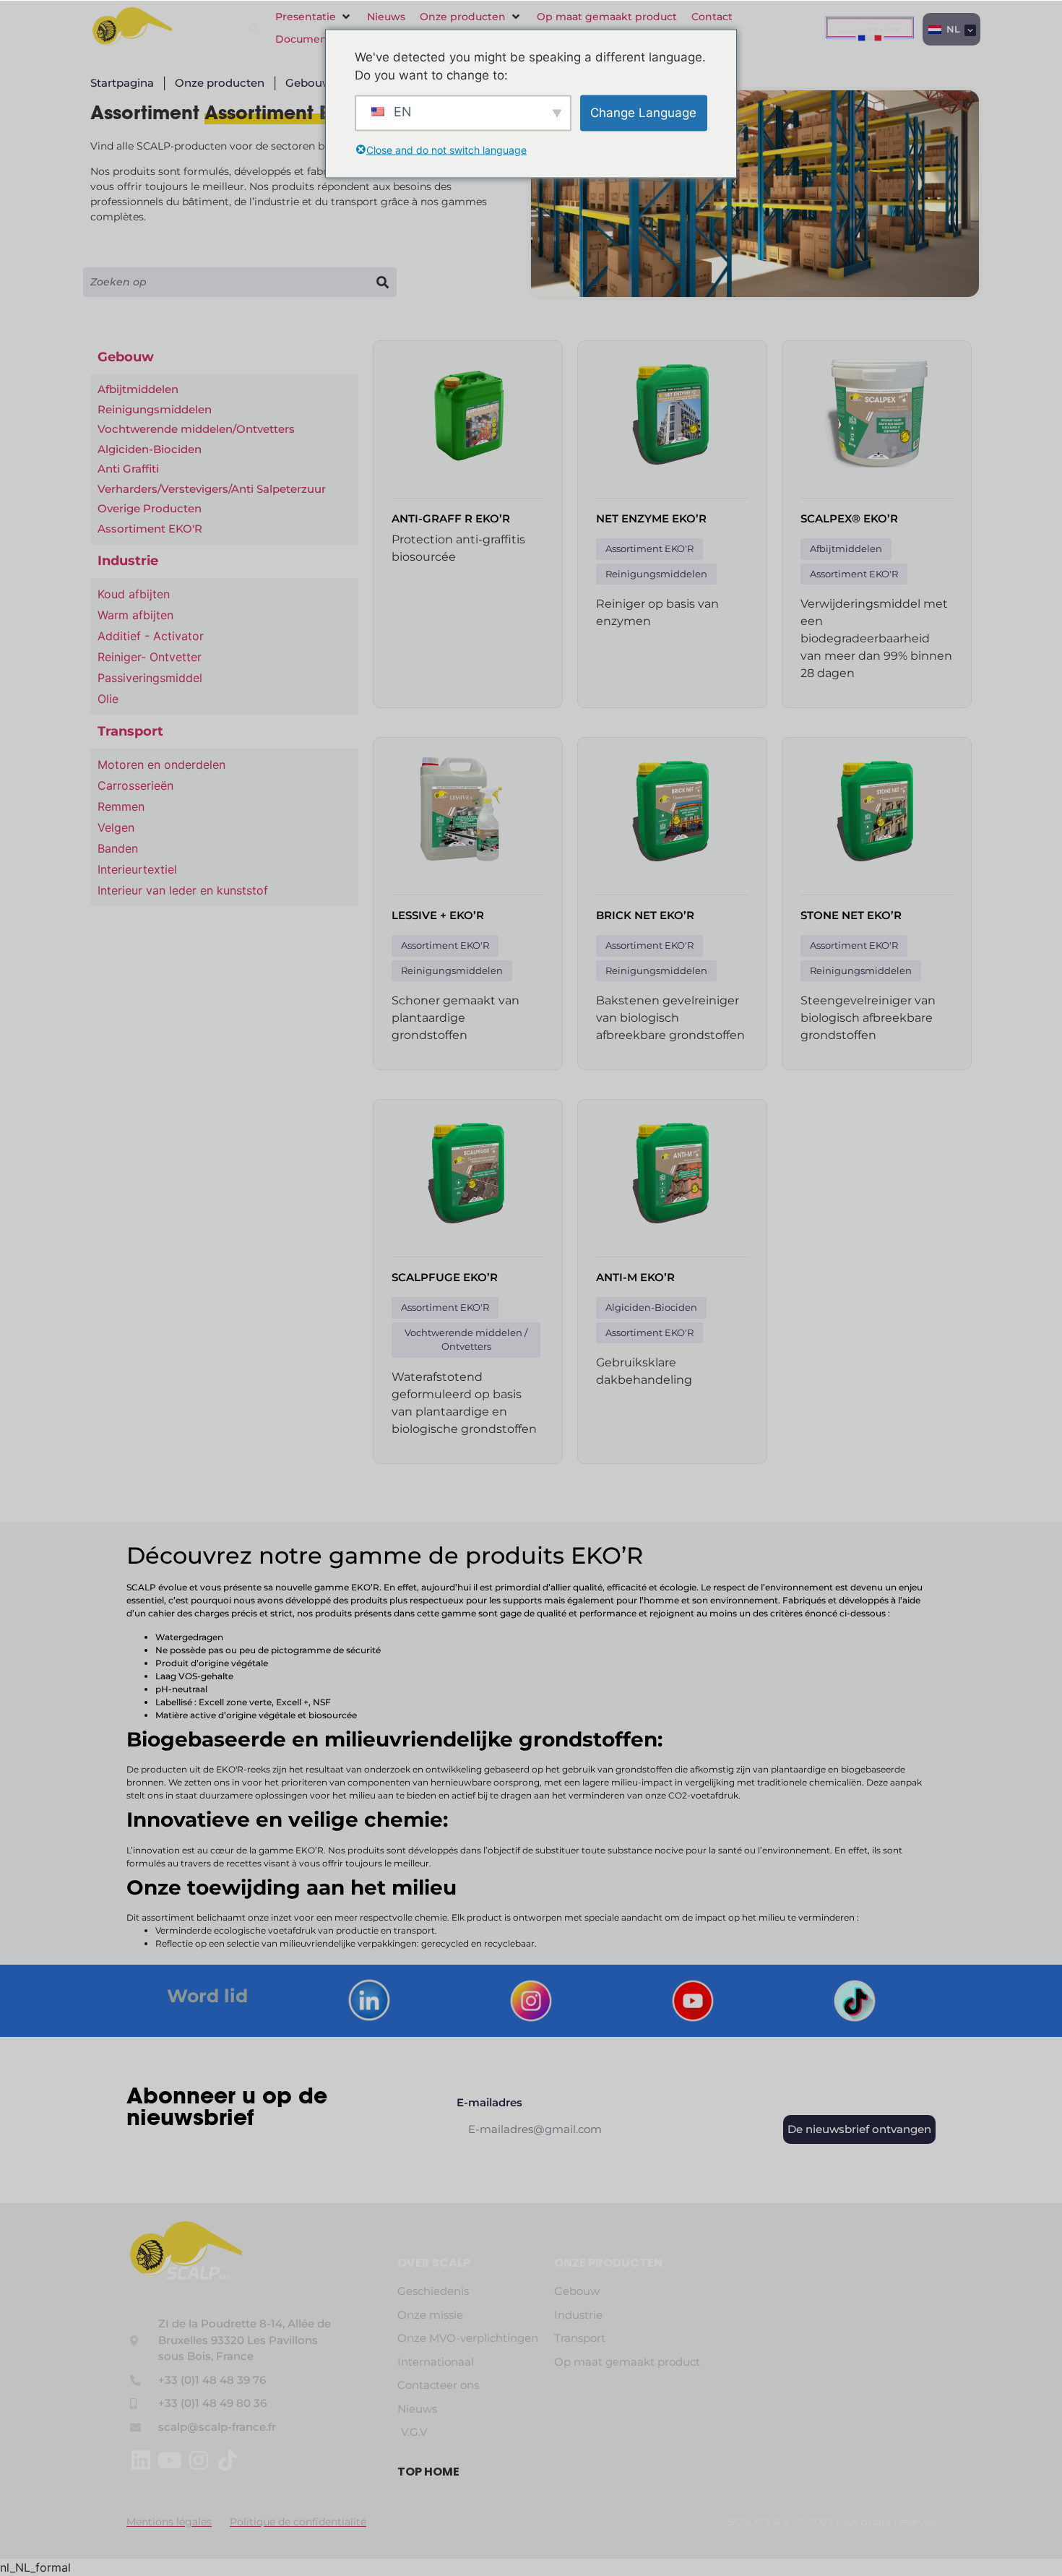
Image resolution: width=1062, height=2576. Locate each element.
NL (952, 29)
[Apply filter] (382, 282)
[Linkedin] (141, 2460)
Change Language (643, 112)
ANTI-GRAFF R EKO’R (451, 518)
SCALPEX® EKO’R (849, 518)
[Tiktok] (228, 2460)
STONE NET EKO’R (851, 915)
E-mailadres (489, 2103)
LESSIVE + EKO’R (438, 915)
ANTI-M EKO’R (635, 1277)
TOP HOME (428, 2472)
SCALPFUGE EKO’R (445, 1277)
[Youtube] (170, 2460)
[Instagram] (199, 2460)
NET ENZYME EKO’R (651, 518)
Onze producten (608, 2263)
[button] (314, 17)
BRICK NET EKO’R (645, 915)
